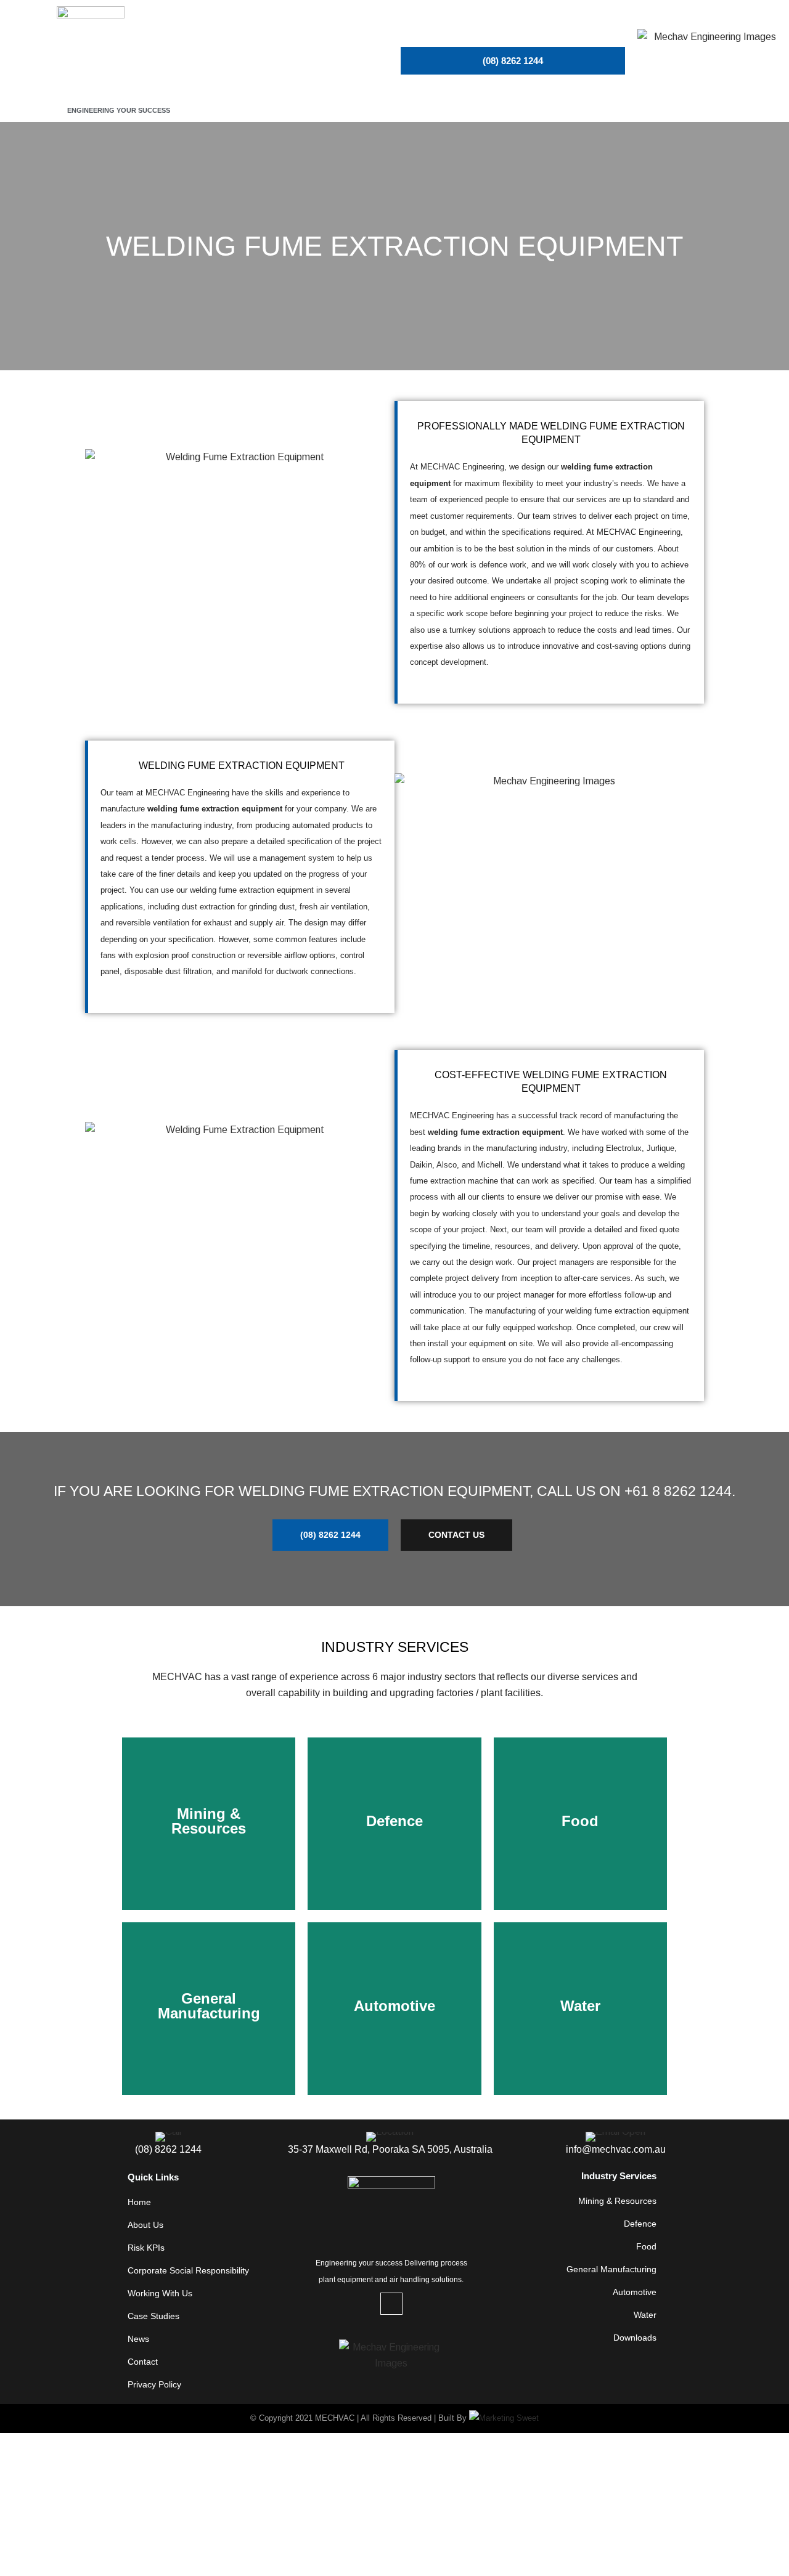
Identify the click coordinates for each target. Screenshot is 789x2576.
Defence (640, 2224)
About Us (145, 2225)
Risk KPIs (146, 2248)
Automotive (635, 2292)
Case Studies (153, 2316)
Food (646, 2246)
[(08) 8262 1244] (168, 2145)
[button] (316, 61)
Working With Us (160, 2293)
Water (645, 2315)
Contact (143, 2362)
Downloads (635, 2338)
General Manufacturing (611, 2269)
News (138, 2339)
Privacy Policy (154, 2384)
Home (139, 2202)
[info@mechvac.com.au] (616, 2145)
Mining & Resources (617, 2201)
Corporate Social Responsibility (188, 2270)
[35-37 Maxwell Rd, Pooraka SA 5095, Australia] (390, 2145)
